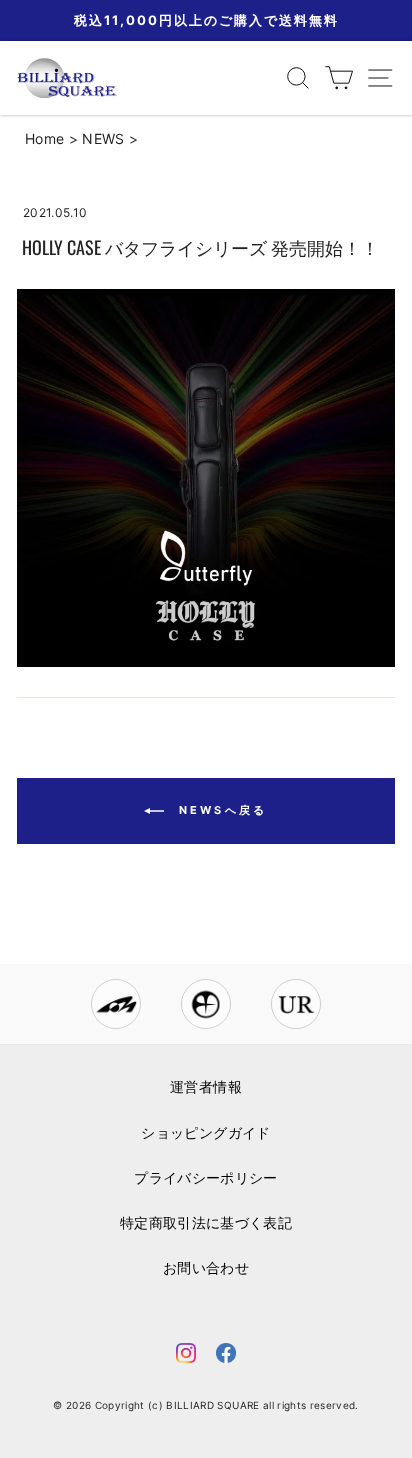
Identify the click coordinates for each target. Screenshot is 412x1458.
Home (44, 138)
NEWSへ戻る (219, 810)
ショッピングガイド (205, 1133)
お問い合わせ (206, 1268)
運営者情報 (206, 1087)
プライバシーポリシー (205, 1178)
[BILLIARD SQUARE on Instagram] (186, 1356)
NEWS (103, 138)
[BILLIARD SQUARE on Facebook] (226, 1356)
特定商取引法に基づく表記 (206, 1223)
